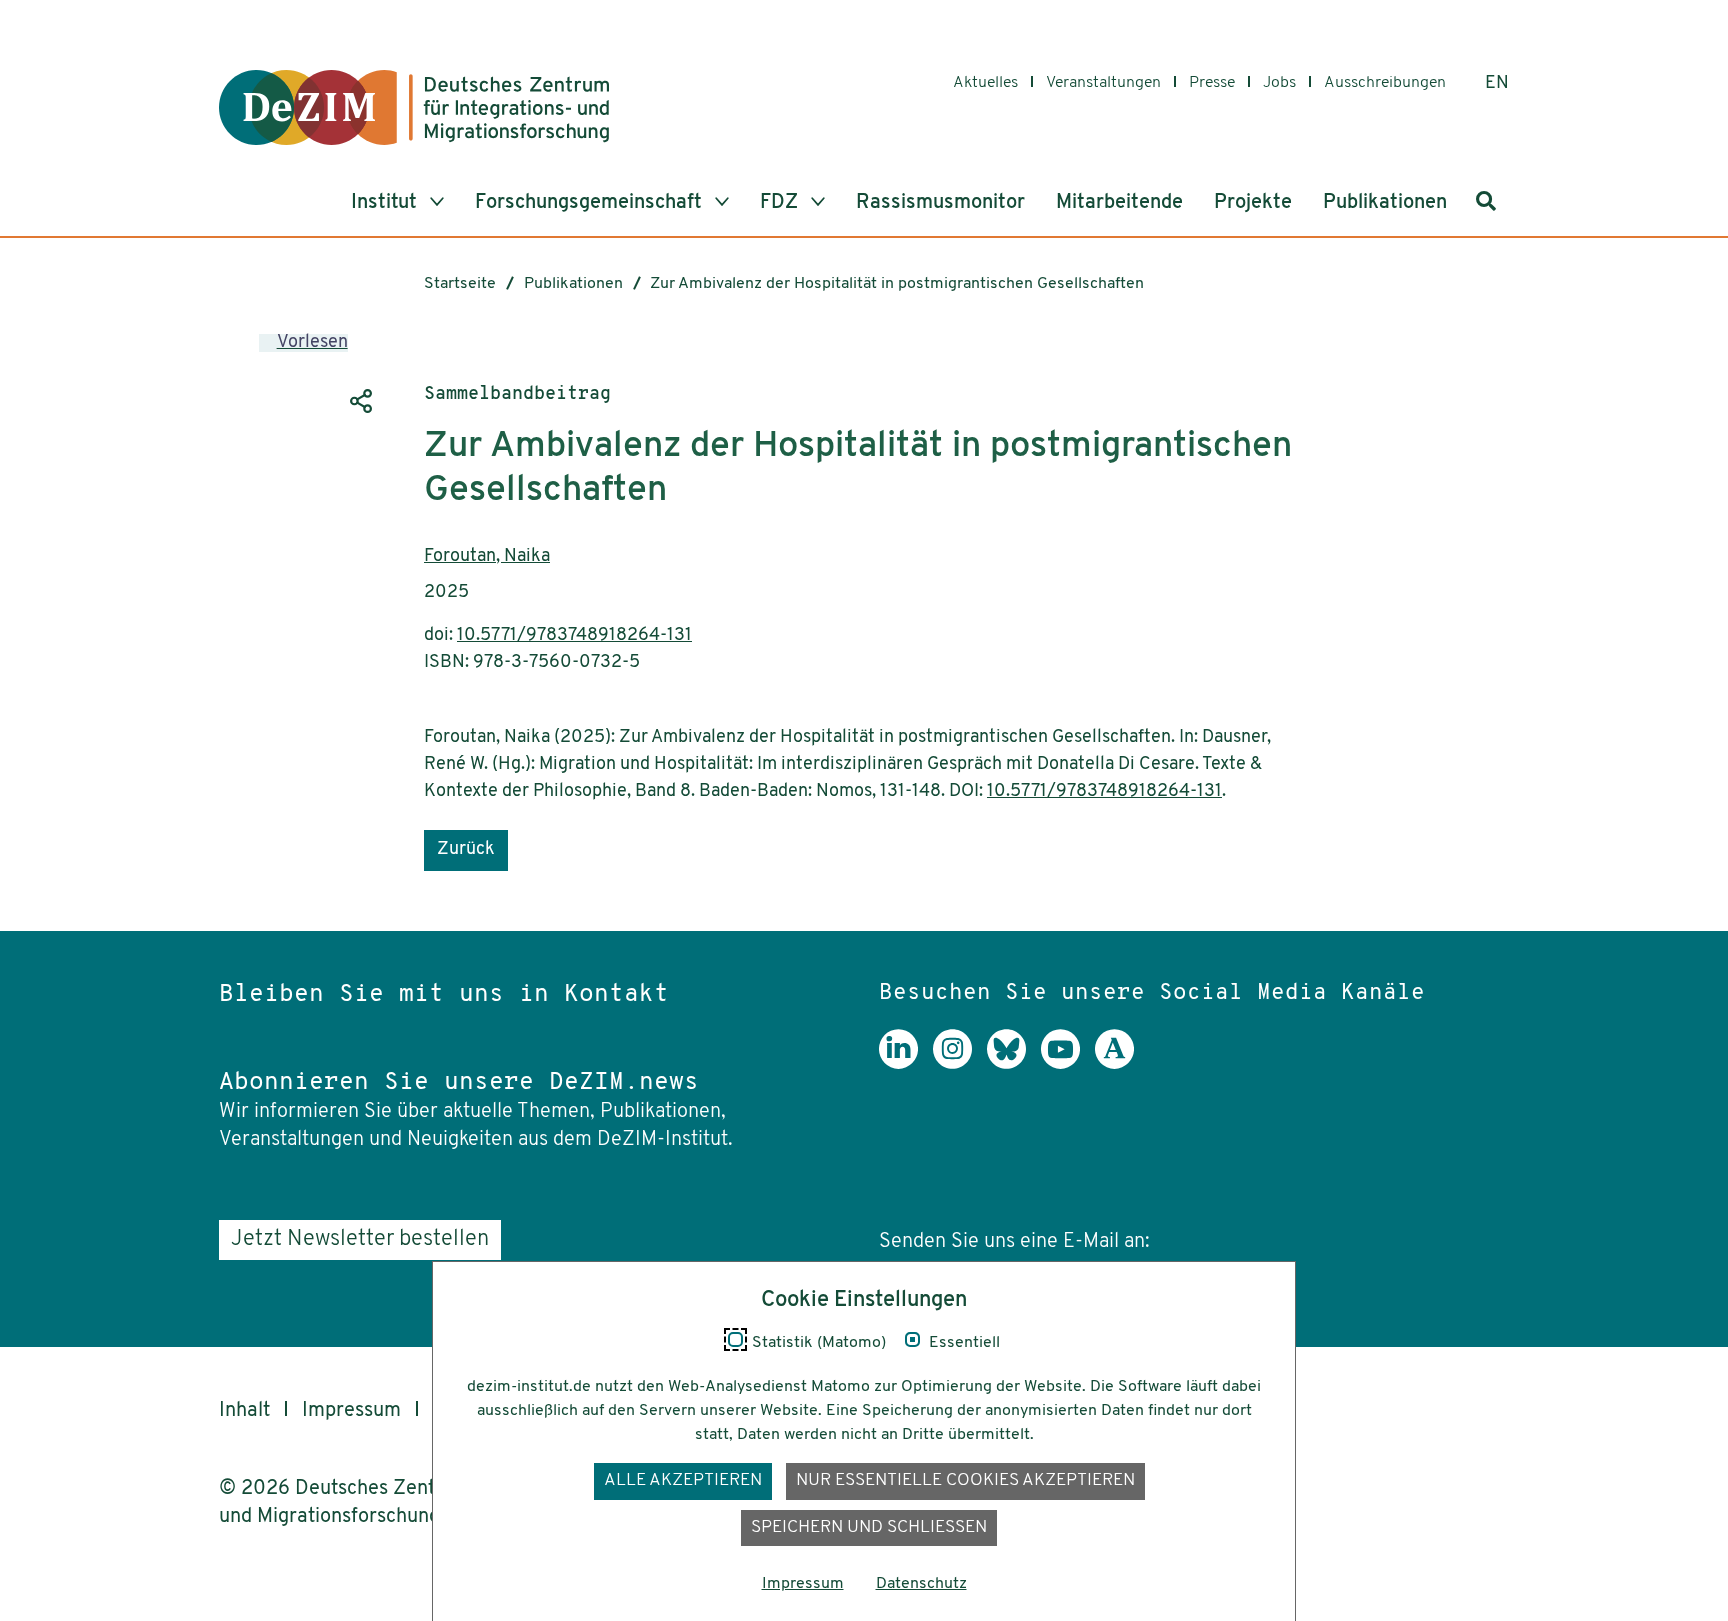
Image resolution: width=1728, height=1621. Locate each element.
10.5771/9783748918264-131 (574, 636)
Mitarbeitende (1119, 203)
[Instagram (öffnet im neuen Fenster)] (960, 1064)
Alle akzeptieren (683, 1480)
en (1497, 84)
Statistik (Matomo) (819, 1343)
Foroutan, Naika (487, 557)
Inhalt (244, 1411)
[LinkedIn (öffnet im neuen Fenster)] (906, 1064)
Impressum (351, 1411)
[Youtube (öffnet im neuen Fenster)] (1068, 1064)
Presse (1212, 83)
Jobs (1279, 83)
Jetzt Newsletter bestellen (360, 1239)
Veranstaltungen (1103, 83)
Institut (386, 203)
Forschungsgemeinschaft (591, 203)
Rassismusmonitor (940, 203)
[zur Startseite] (414, 107)
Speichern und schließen (869, 1527)
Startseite (460, 284)
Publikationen (1385, 203)
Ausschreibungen (1385, 83)
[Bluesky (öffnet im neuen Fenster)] (1014, 1064)
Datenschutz (921, 1584)
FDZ (781, 203)
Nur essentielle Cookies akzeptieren (965, 1480)
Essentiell (964, 1343)
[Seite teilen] (359, 401)
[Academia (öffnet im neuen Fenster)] (1122, 1064)
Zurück (466, 850)
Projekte (1253, 203)
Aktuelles (985, 83)
